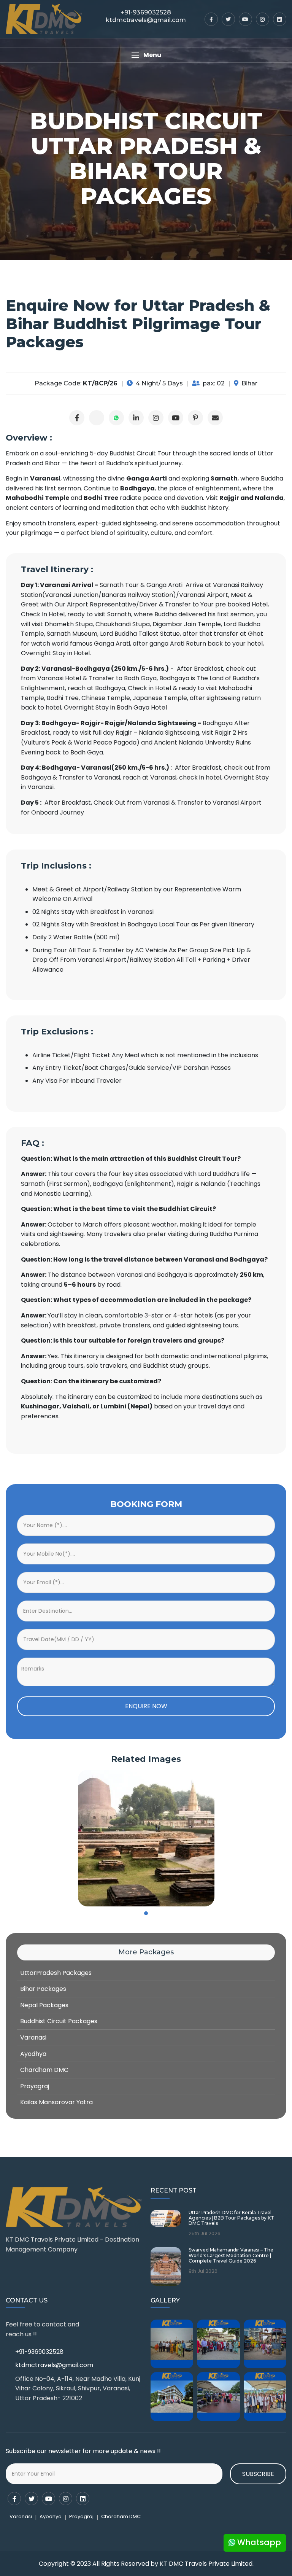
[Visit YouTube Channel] (176, 418)
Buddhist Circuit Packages (59, 2021)
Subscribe (258, 2474)
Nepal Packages (44, 2005)
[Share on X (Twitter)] (97, 418)
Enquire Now (146, 1706)
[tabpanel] (146, 1838)
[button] (146, 55)
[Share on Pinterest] (195, 418)
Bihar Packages (43, 1989)
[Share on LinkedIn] (136, 418)
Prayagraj (35, 2086)
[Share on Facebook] (77, 418)
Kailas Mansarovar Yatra (56, 2102)
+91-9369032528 (39, 2352)
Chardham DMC (44, 2070)
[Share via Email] (215, 418)
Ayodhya (33, 2054)
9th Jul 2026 (203, 2271)
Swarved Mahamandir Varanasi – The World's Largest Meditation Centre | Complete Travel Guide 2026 (231, 2255)
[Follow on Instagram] (156, 418)
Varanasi (33, 2037)
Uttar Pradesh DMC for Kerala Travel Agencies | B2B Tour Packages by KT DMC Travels (231, 2218)
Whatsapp (258, 2542)
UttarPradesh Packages (56, 1973)
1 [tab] (146, 1913)
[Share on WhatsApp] (116, 418)
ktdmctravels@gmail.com (54, 2365)
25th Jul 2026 (205, 2234)
